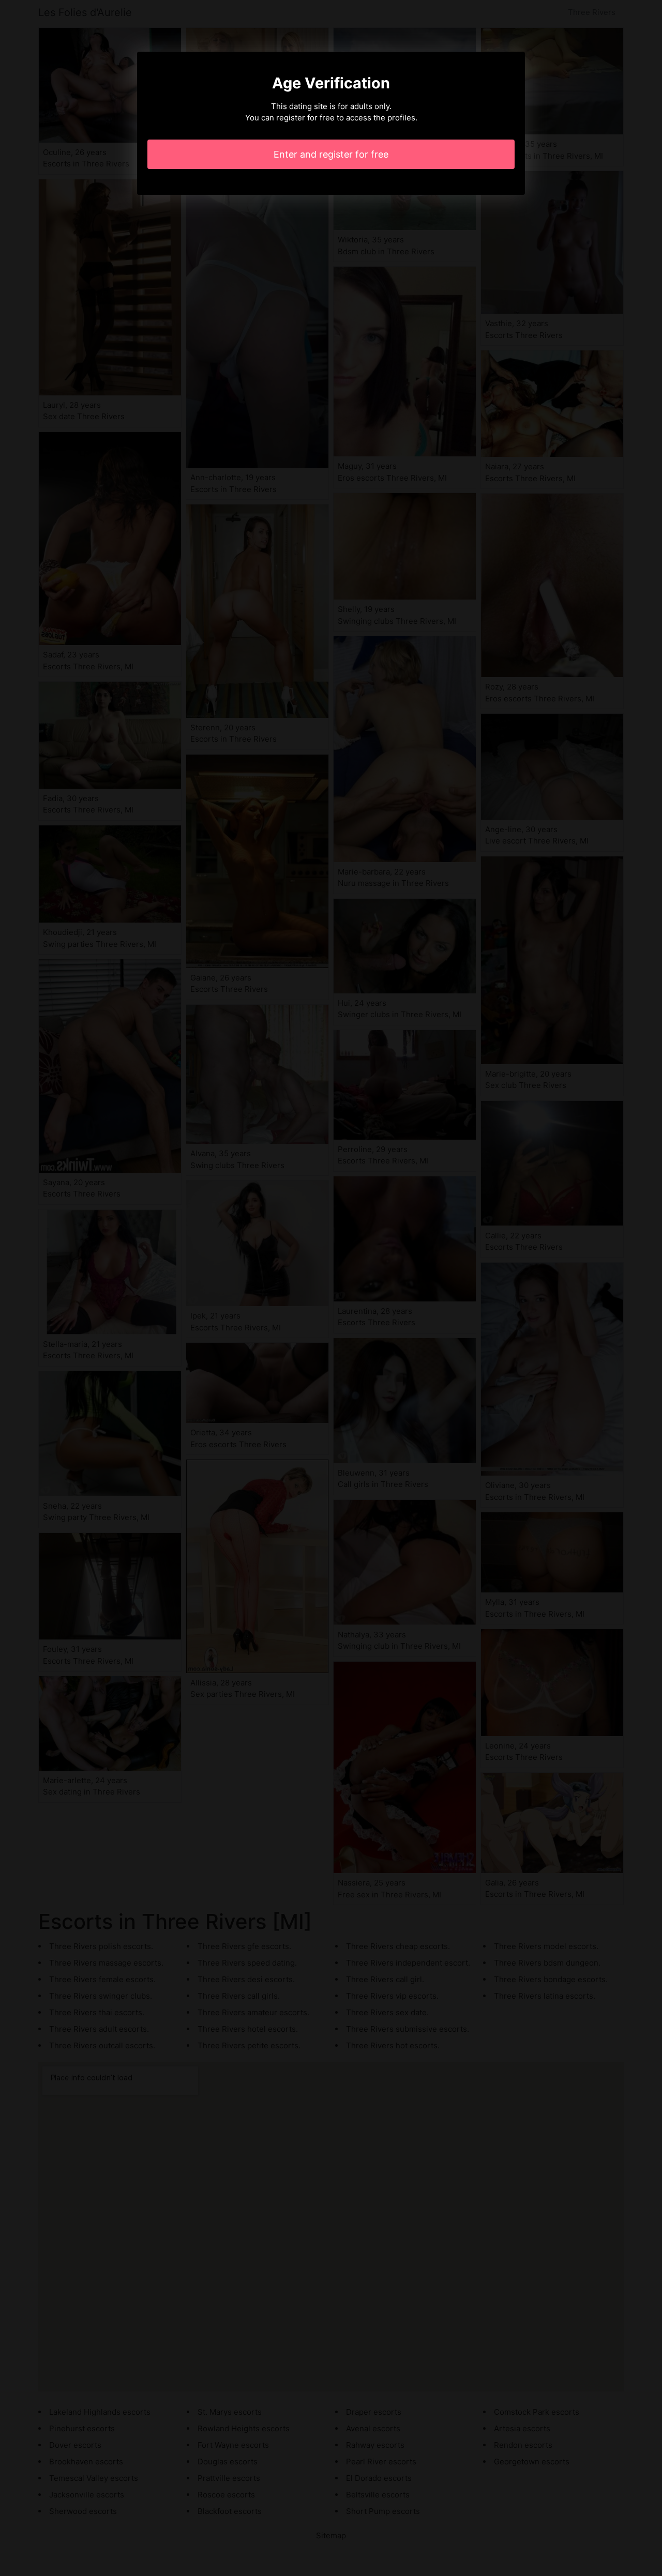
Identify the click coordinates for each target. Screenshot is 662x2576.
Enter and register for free (331, 154)
